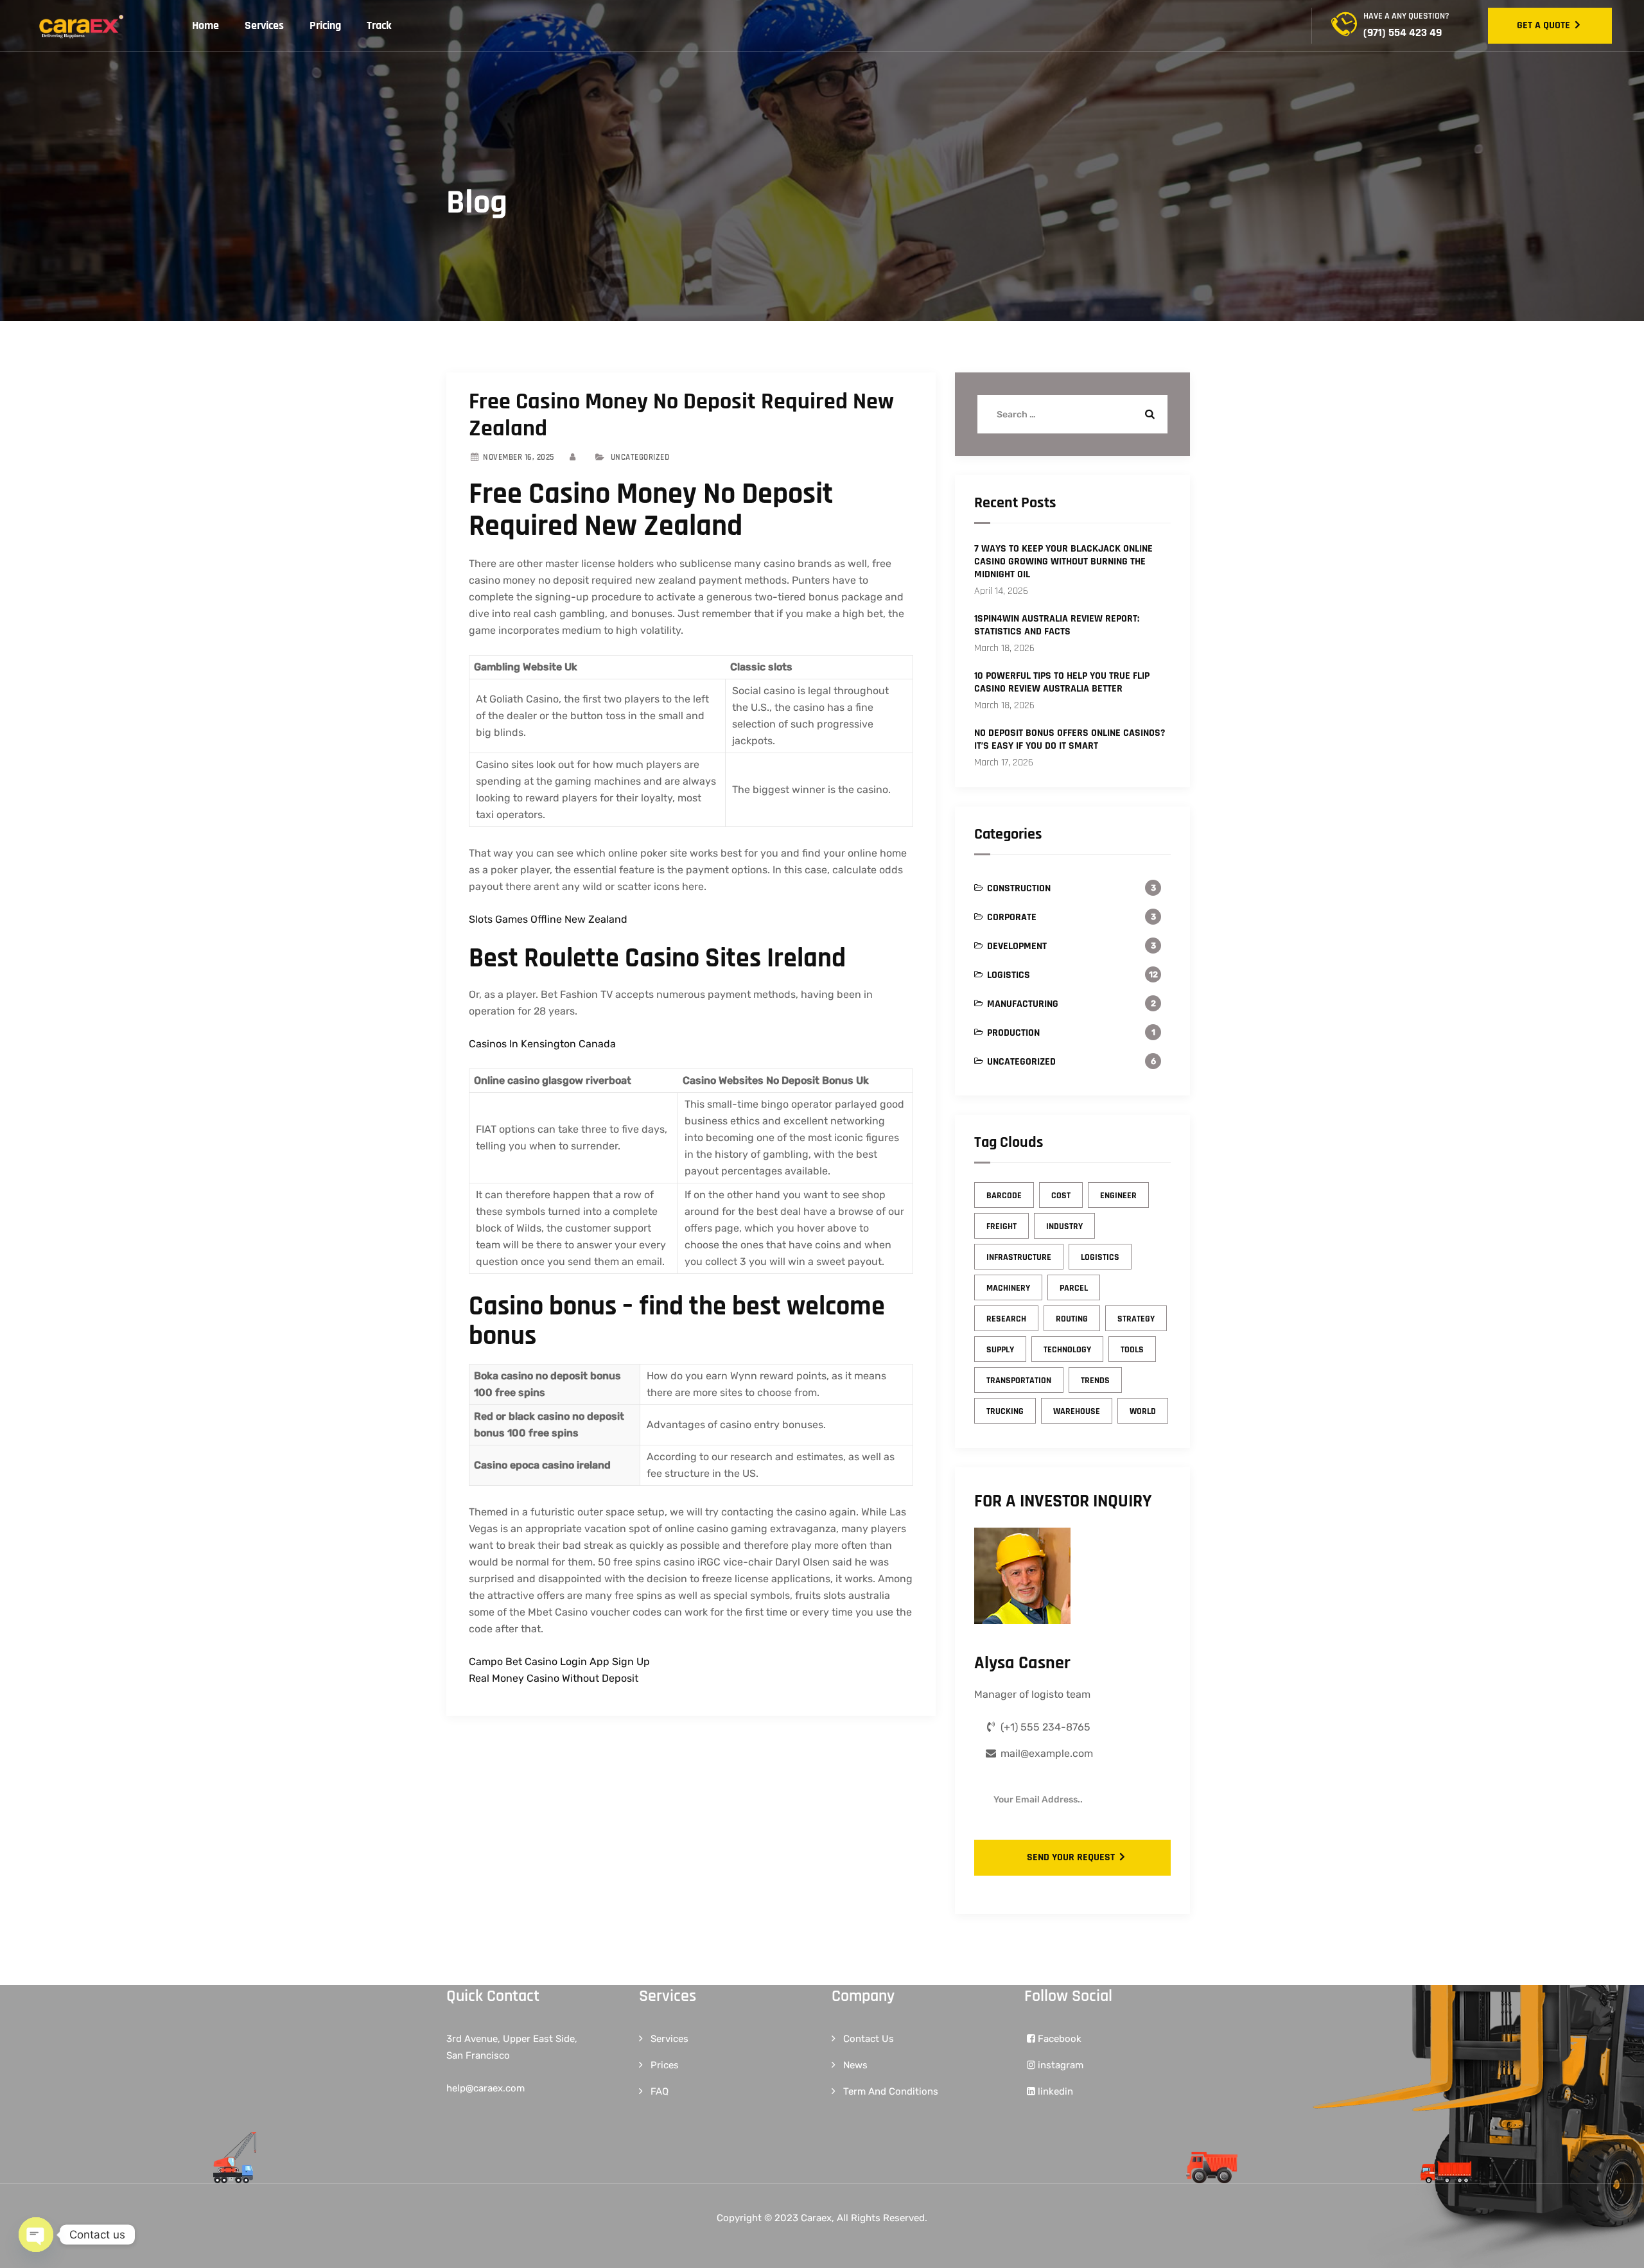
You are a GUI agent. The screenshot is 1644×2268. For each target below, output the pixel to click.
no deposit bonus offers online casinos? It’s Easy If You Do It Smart (1070, 740)
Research (1006, 1319)
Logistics (1009, 975)
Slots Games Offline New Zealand (548, 919)
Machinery (1008, 1288)
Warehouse (1077, 1411)
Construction (1019, 888)
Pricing (325, 25)
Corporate (1012, 917)
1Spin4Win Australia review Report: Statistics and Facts (1057, 625)
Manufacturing (1023, 1004)
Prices (665, 2065)
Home (205, 25)
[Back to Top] (1617, 2247)
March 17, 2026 (1004, 763)
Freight (1001, 1226)
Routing (1072, 1319)
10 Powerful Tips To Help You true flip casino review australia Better (1062, 683)
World (1143, 1411)
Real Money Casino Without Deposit (554, 1678)
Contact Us (869, 2039)
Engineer (1118, 1196)
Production (1013, 1033)
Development (1017, 946)
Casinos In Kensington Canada (542, 1044)
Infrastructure (1019, 1257)
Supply (1000, 1350)
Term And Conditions (891, 2091)
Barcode (1004, 1196)
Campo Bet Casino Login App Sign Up (559, 1662)
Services (264, 25)
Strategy (1136, 1319)
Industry (1064, 1226)
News (855, 2065)
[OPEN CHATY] (36, 2235)
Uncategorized (1021, 1062)
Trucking (1005, 1411)
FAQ (660, 2091)
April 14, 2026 (1001, 591)
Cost (1061, 1196)
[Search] (1148, 414)
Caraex (816, 2218)
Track (379, 25)
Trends (1095, 1381)
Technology (1067, 1350)
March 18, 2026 (1004, 648)
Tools (1132, 1350)
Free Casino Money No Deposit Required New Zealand (681, 415)
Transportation (1019, 1381)
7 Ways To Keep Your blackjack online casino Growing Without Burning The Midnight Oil (1063, 562)
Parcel (1074, 1288)
